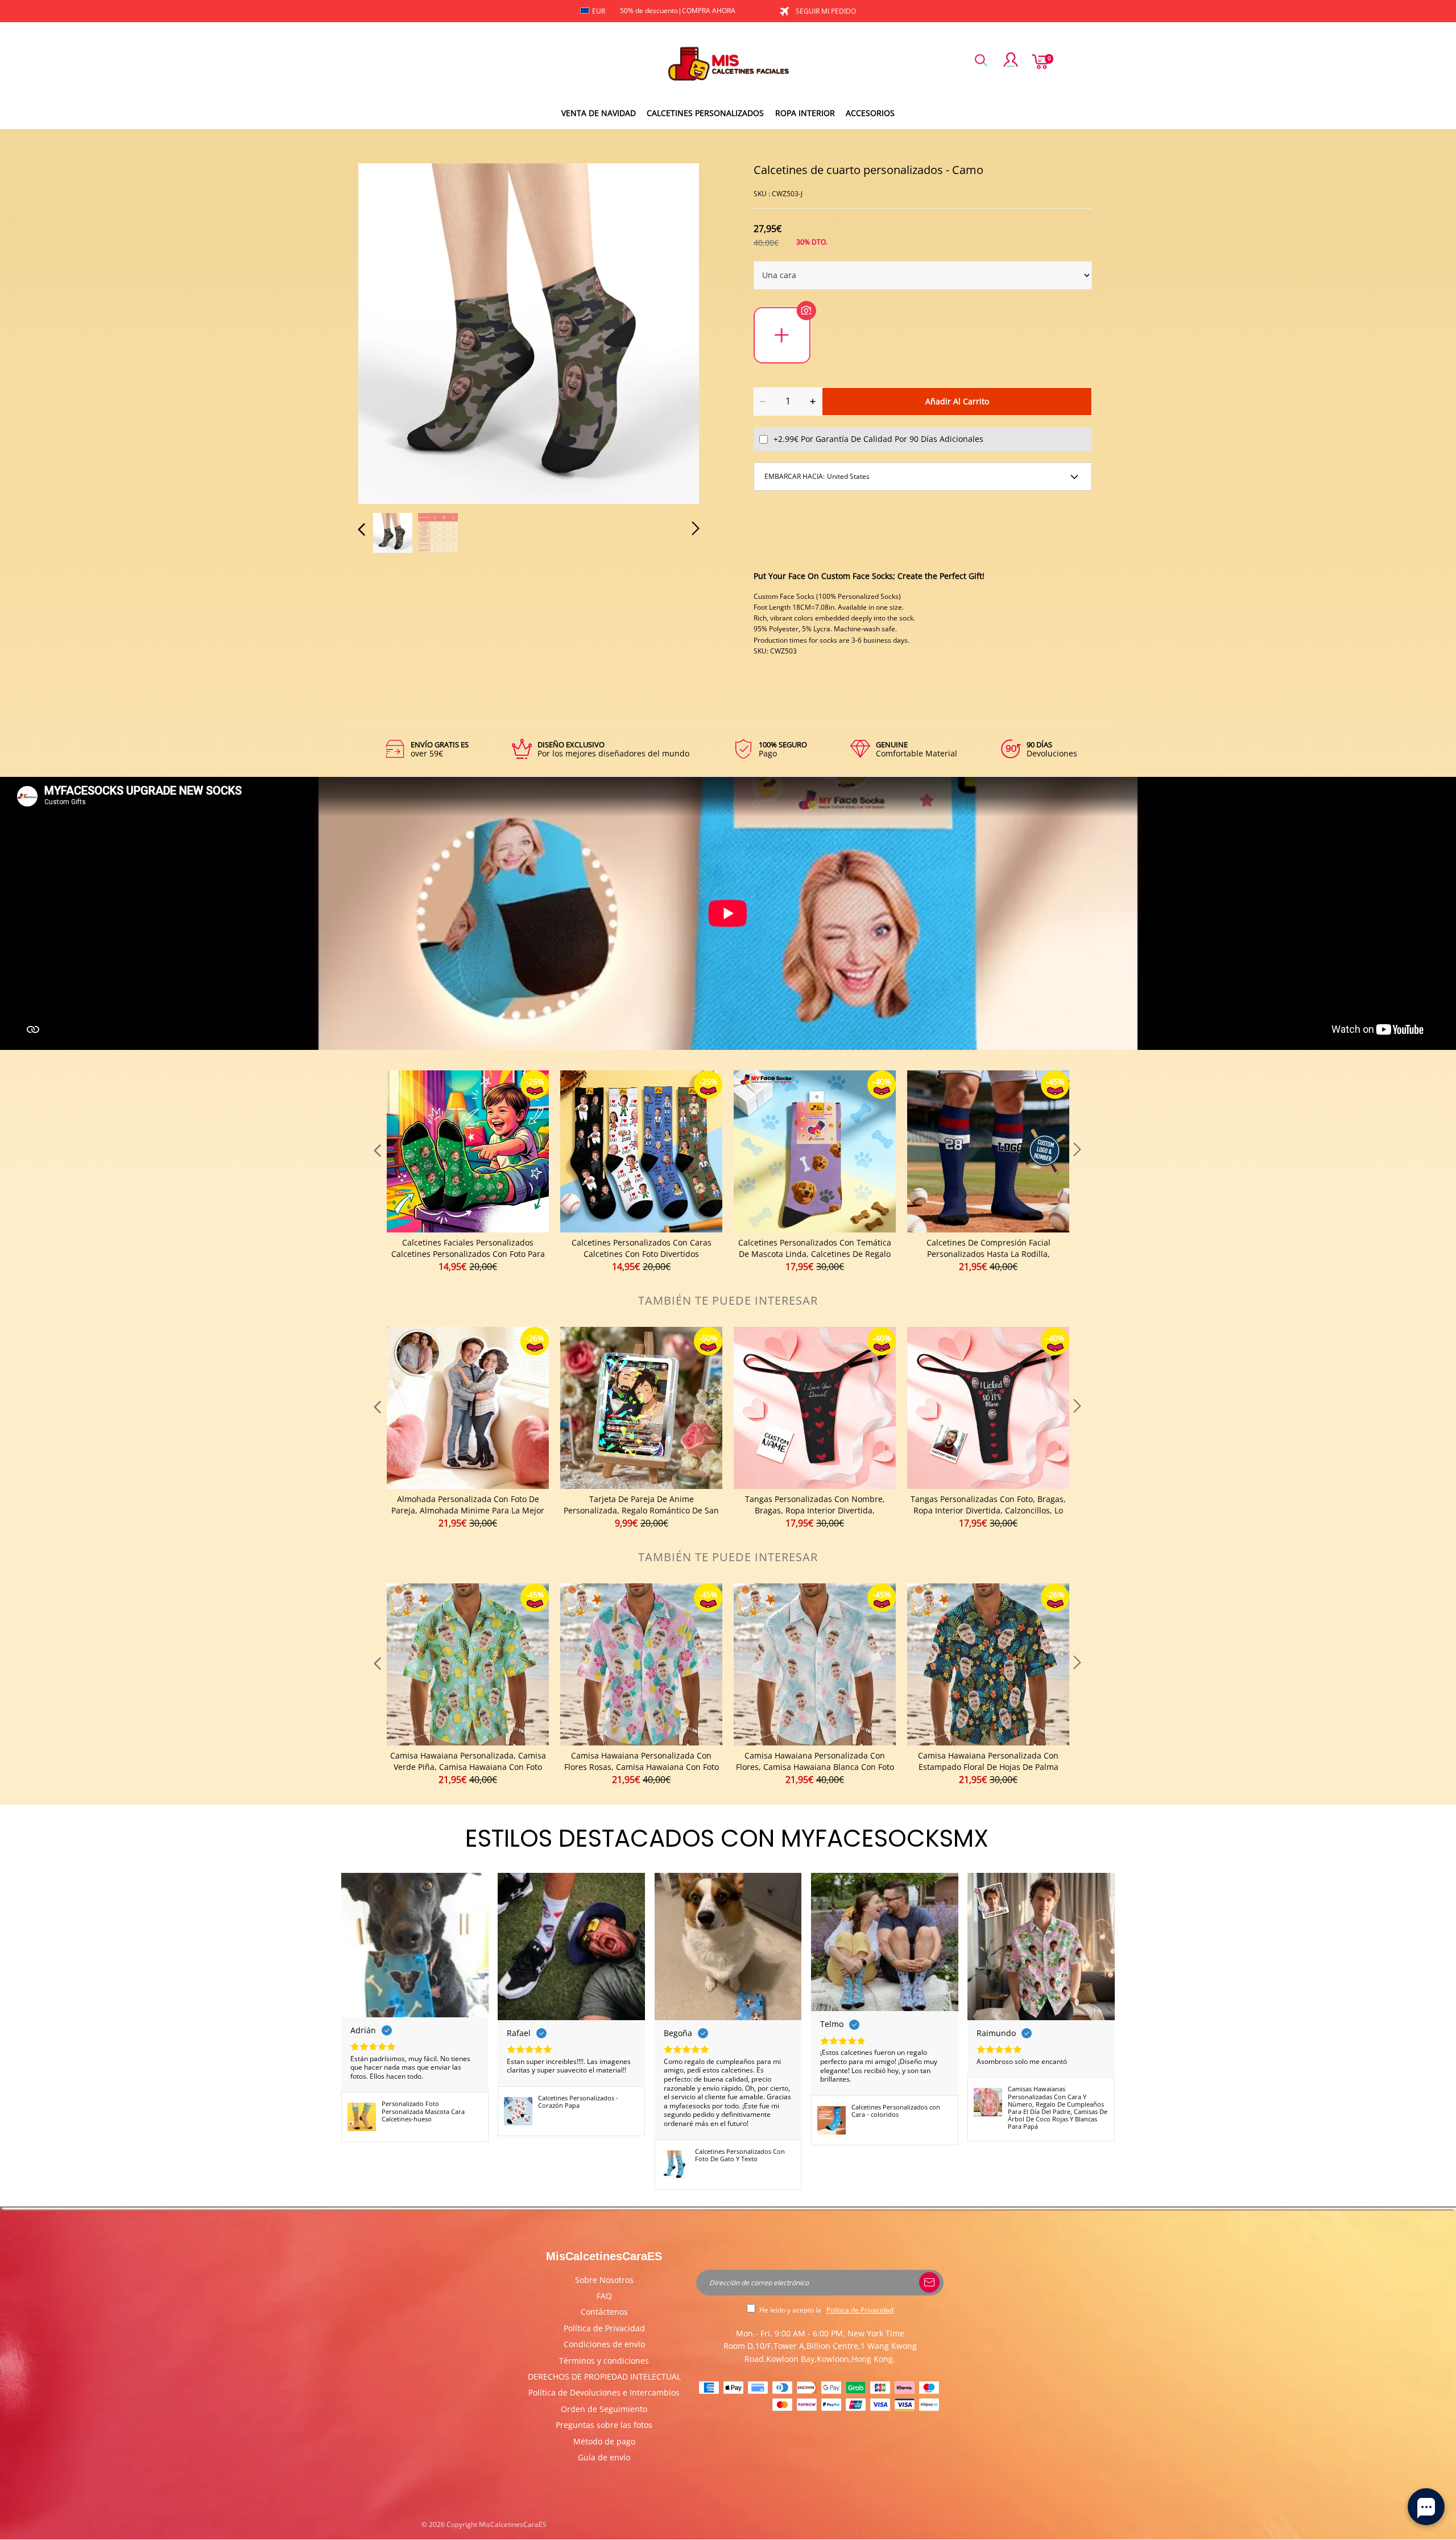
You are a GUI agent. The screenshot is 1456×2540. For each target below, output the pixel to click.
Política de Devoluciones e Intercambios (604, 2392)
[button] (384, 332)
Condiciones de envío (604, 2344)
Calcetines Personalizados (705, 113)
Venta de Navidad (599, 113)
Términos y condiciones (604, 2361)
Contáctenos (604, 2312)
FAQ (604, 2296)
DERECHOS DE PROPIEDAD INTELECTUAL (604, 2376)
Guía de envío (604, 2457)
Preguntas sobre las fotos (604, 2425)
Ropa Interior (805, 113)
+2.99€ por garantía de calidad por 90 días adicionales (878, 439)
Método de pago (604, 2441)
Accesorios (870, 113)
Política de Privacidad (604, 2328)
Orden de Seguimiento (604, 2409)
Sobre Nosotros (604, 2280)
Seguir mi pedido (826, 11)
